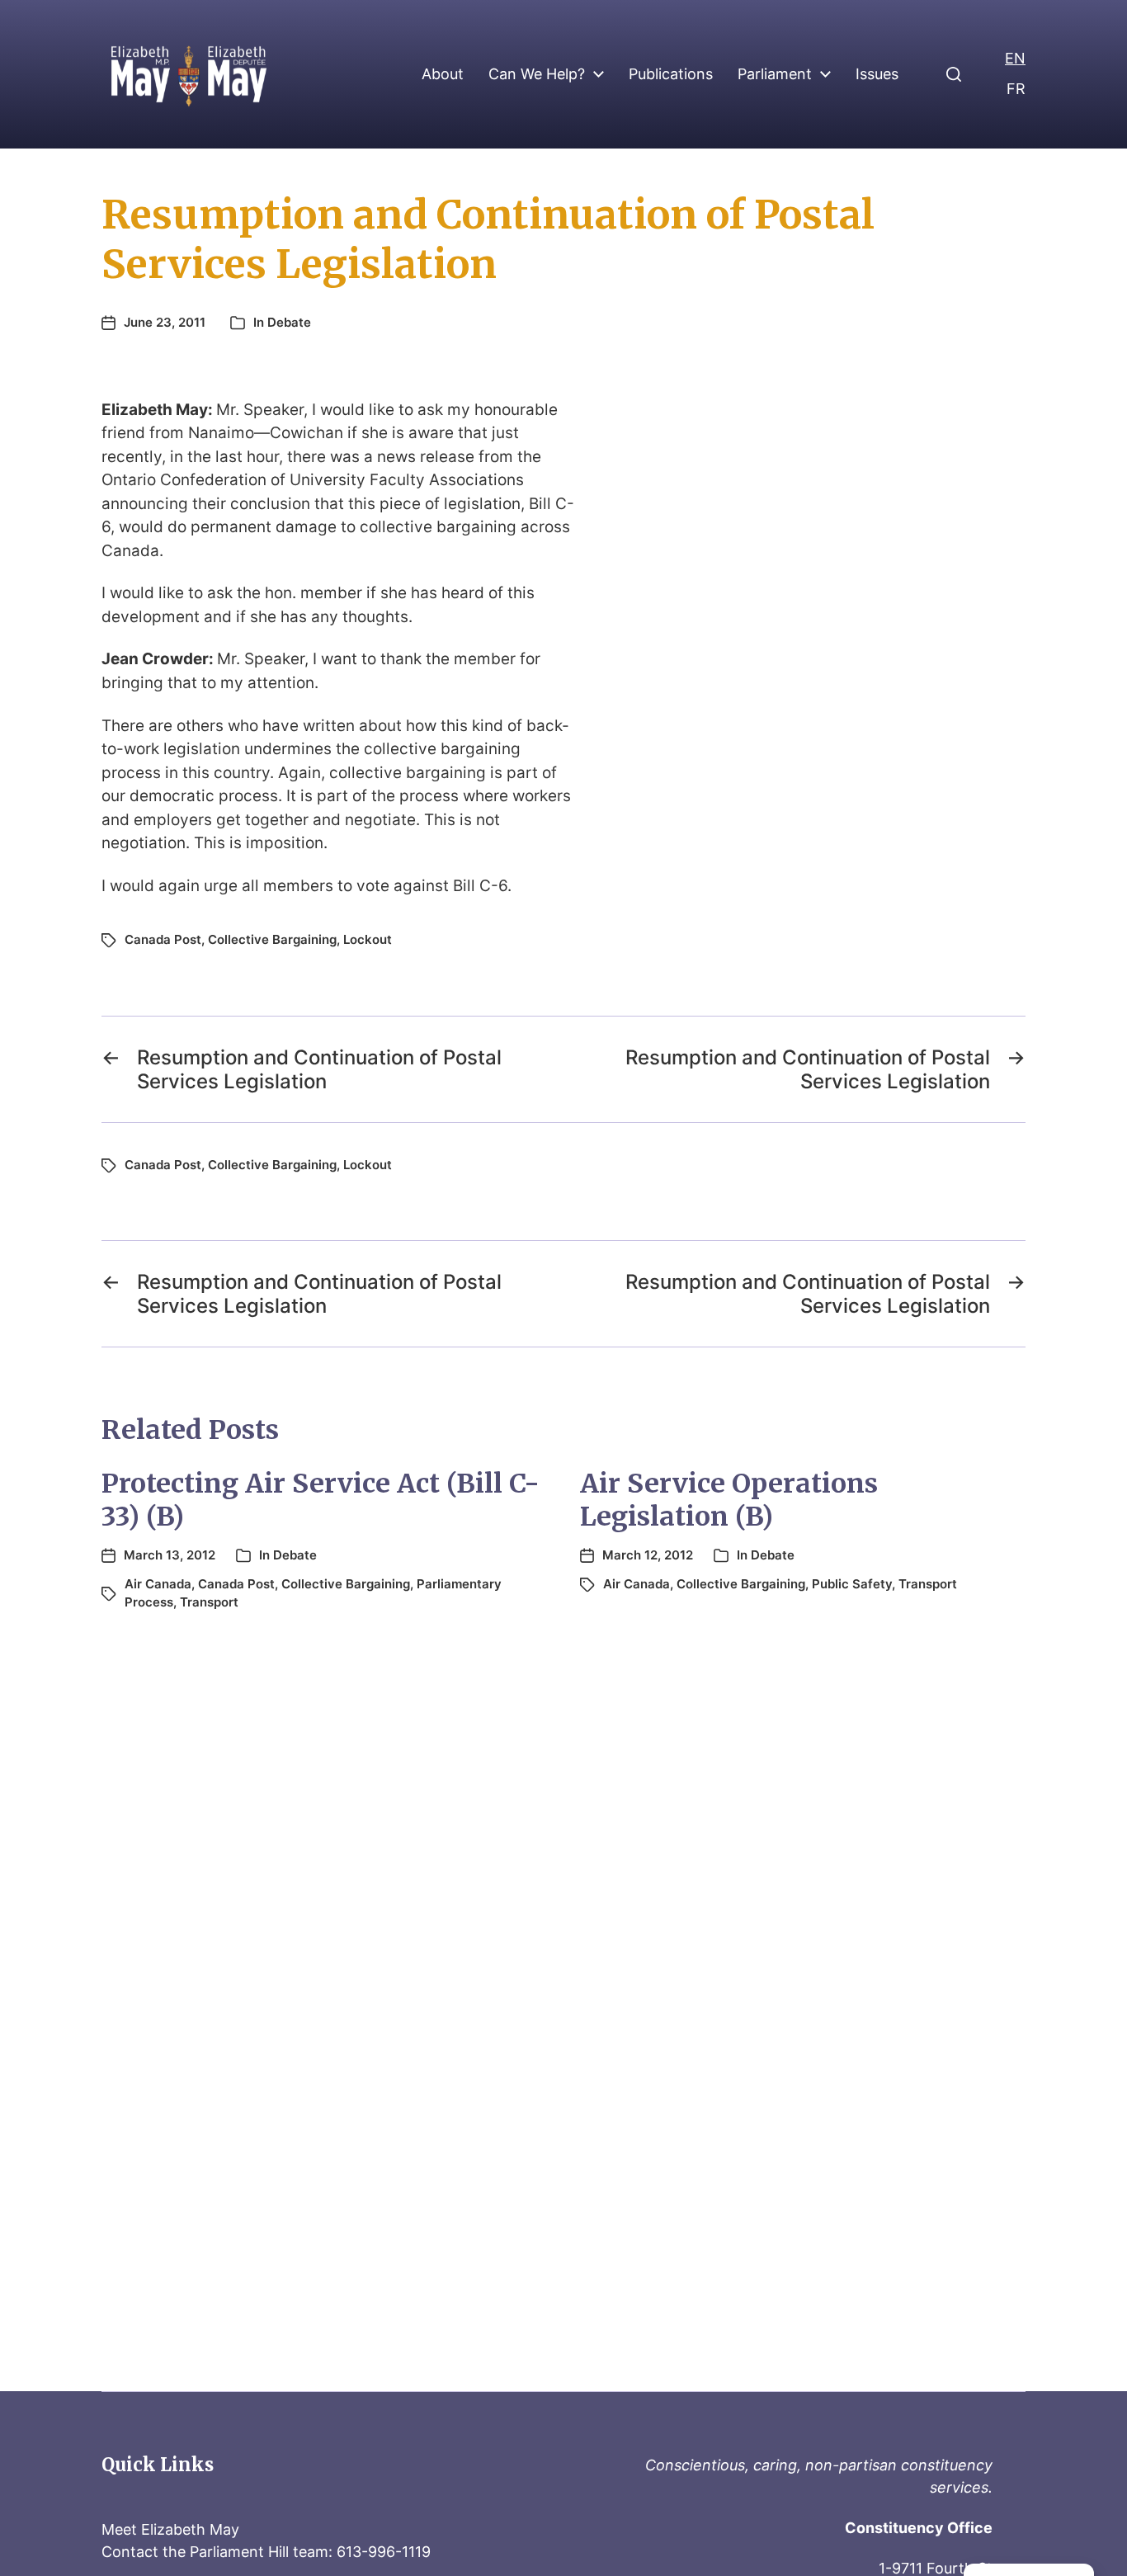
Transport (209, 1602)
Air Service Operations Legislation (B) (729, 1500)
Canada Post (163, 939)
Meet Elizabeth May (170, 2529)
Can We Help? (537, 74)
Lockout (368, 939)
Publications (671, 74)
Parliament (775, 74)
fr (1016, 89)
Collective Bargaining (272, 939)
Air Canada (158, 1584)
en (1015, 58)
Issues (877, 74)
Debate (289, 322)
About (443, 74)
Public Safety (852, 1584)
